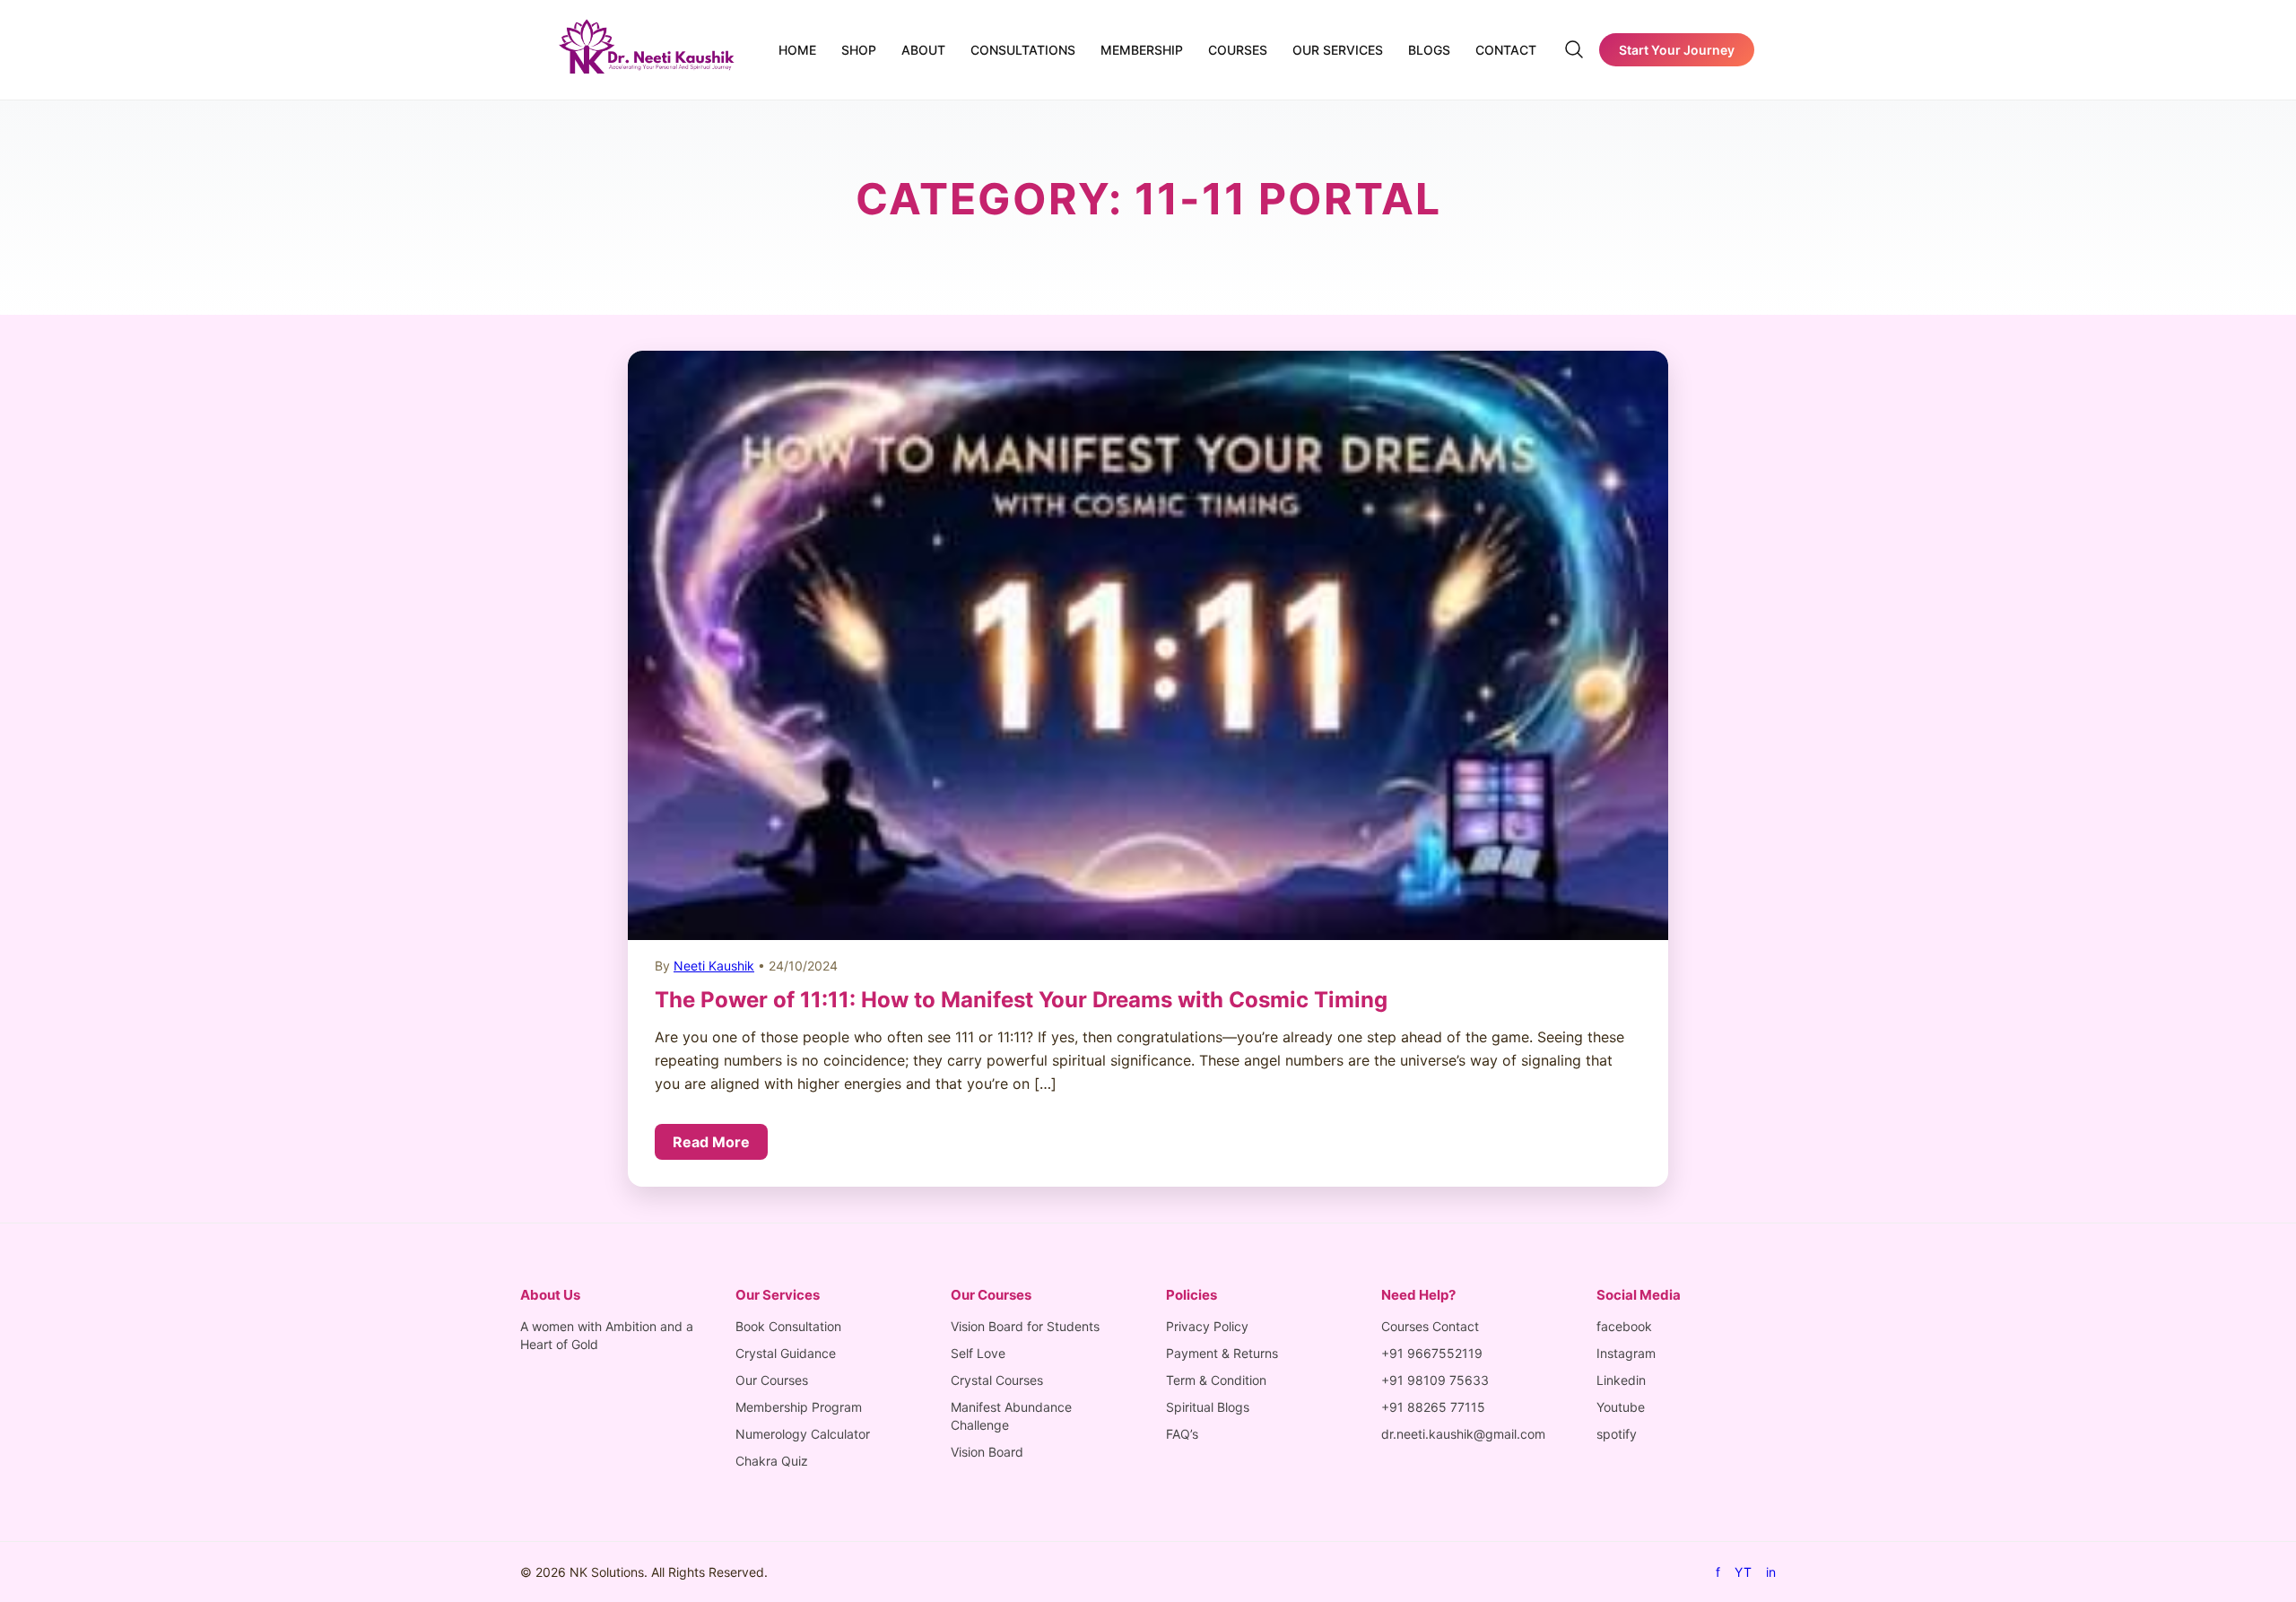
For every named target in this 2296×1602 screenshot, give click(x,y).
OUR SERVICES (1338, 50)
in (1771, 1572)
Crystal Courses (997, 1380)
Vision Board (987, 1452)
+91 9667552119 (1432, 1353)
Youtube (1621, 1407)
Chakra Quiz (772, 1461)
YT (1743, 1572)
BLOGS (1429, 50)
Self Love (978, 1353)
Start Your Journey (1677, 50)
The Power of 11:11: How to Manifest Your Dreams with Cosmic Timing (1021, 1000)
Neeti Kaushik (714, 966)
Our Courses (772, 1380)
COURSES (1238, 50)
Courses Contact (1430, 1326)
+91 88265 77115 (1433, 1407)
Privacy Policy (1207, 1326)
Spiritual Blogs (1208, 1407)
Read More (711, 1142)
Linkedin (1621, 1380)
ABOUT (923, 50)
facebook (1624, 1326)
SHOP (859, 50)
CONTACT (1506, 50)
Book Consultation (788, 1326)
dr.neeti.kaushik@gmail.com (1463, 1434)
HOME (797, 50)
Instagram (1626, 1353)
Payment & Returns (1222, 1353)
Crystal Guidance (786, 1353)
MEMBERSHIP (1142, 50)
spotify (1617, 1434)
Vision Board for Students (1025, 1326)
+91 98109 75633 (1435, 1380)
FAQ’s (1182, 1434)
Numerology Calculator (803, 1434)
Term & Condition (1216, 1380)
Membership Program (799, 1407)
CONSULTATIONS (1023, 50)
